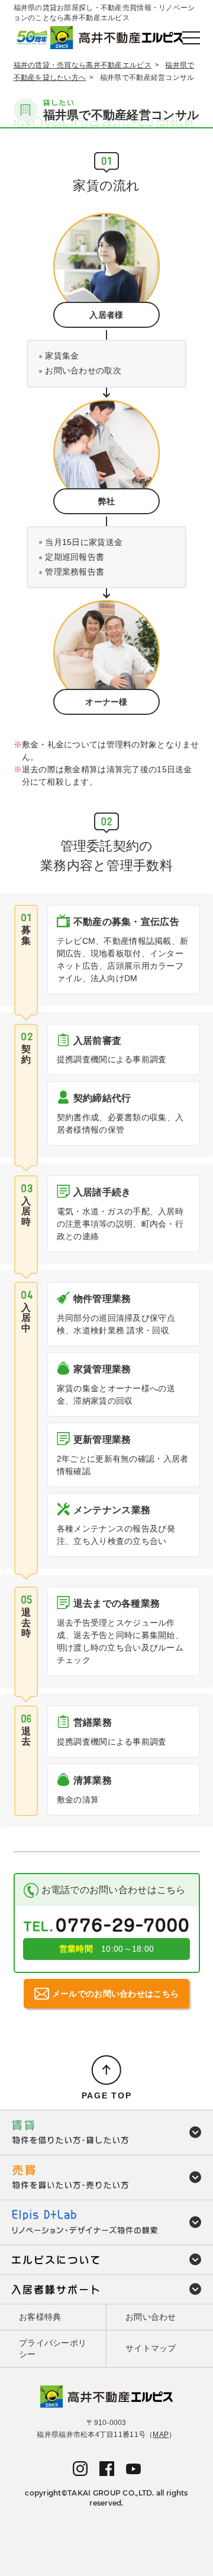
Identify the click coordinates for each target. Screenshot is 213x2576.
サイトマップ (151, 2348)
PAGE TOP (106, 2095)
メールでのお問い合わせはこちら (115, 1994)
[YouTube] (133, 2468)
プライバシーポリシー (53, 2348)
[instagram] (80, 2468)
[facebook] (107, 2468)
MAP (161, 2435)
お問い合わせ (151, 2317)
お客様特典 (40, 2317)
